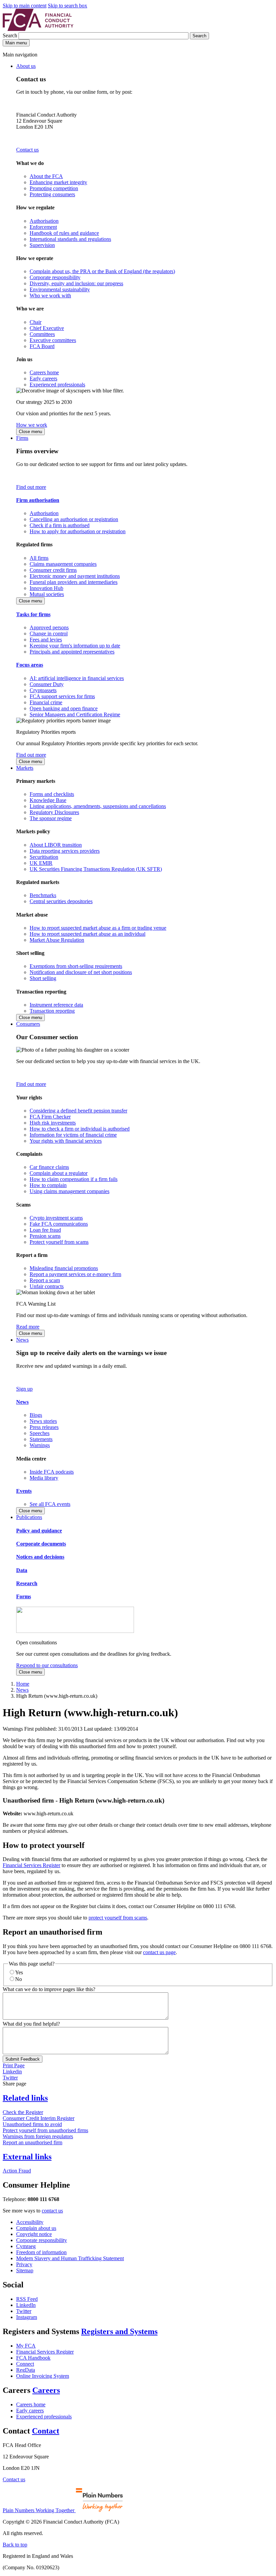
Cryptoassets (43, 690)
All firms (39, 558)
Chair (36, 322)
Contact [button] (46, 2431)
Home (23, 1684)
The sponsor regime (51, 818)
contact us (52, 2211)
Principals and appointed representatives (72, 652)
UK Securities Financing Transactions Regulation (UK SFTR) (96, 869)
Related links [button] (25, 2098)
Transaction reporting (52, 1011)
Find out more (31, 487)
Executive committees (53, 340)
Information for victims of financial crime (73, 1135)
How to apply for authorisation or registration (78, 531)
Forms (24, 1596)
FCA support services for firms (62, 696)
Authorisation (44, 221)
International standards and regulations (70, 239)
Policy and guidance (39, 1531)
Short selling (43, 978)
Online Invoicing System (43, 2376)
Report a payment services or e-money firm (75, 1274)
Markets (25, 768)
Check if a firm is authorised (60, 525)
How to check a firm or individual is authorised (80, 1129)
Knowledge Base (48, 800)
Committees (42, 334)
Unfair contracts (47, 1286)
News (22, 1340)
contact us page (159, 1952)
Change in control (49, 634)
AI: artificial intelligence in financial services (77, 678)
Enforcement (43, 227)
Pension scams (45, 1236)
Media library (44, 1478)
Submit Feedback (23, 2059)
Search (11, 35)
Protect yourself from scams (59, 1242)
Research (27, 1583)
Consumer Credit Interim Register (39, 2118)
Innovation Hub (46, 588)
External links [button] (27, 2157)
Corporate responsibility (55, 277)
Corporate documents (41, 1544)
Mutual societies (47, 594)
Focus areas (30, 665)
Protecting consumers (52, 194)
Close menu (30, 432)
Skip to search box (67, 6)
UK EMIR (41, 863)
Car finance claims (49, 1167)
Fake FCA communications (59, 1224)
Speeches (40, 1433)
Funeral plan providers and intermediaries (74, 582)
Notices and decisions (40, 1557)
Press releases (44, 1427)
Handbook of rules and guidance (64, 233)
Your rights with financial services (66, 1141)
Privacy (24, 2264)
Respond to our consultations (47, 1665)
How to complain (48, 1185)
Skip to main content (25, 6)
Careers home (44, 372)
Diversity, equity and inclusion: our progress (76, 283)
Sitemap (25, 2270)
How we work (32, 425)
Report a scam (45, 1280)
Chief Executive (47, 328)
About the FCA (46, 176)
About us (26, 66)
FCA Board (42, 346)
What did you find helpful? (31, 2024)
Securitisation (44, 857)
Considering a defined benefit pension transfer (78, 1111)
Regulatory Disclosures (54, 812)
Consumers (28, 1024)
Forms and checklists (52, 794)
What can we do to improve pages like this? (49, 1989)
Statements (41, 1439)
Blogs (36, 1415)
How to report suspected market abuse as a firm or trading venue (98, 928)
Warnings (40, 1445)
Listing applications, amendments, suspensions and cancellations (98, 806)
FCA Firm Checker (50, 1117)
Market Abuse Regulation (57, 940)
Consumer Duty (47, 684)
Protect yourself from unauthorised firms (45, 2130)
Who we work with (50, 295)
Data (22, 1570)
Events (24, 1491)
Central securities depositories (61, 901)
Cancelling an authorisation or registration (74, 519)
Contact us (27, 150)
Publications (29, 1517)
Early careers (43, 378)
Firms (22, 438)
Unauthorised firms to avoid (32, 2124)
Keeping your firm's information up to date (75, 646)
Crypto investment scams (56, 1218)
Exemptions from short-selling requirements (76, 966)
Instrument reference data (56, 1005)
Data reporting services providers (65, 851)
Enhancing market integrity (58, 182)
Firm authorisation (38, 500)
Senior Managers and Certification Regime (75, 714)
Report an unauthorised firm (32, 2142)
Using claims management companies (70, 1191)
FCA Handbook (33, 2358)
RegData (26, 2370)
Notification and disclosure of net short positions (81, 972)
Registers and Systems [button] (119, 2331)
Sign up (24, 1389)
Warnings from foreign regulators (38, 2136)
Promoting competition (54, 188)
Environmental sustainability (60, 289)
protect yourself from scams (118, 1918)
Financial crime (46, 702)
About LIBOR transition (56, 845)
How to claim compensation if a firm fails (74, 1179)
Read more (28, 1327)
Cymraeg (26, 2246)
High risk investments (53, 1123)
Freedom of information (41, 2252)
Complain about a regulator (59, 1173)
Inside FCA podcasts (52, 1472)
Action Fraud (17, 2171)
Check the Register (23, 2112)
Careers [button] (46, 2390)
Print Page (14, 2065)
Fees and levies (46, 640)
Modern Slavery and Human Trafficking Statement (70, 2258)
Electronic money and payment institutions (75, 576)
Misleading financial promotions (64, 1268)
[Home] (38, 29)
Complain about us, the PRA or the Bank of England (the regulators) (102, 271)
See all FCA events (50, 1504)
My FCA (26, 2346)
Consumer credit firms (53, 570)
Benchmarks (43, 895)
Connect (25, 2364)
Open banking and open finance (64, 708)
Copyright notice (34, 2234)
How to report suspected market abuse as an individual (88, 934)
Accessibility (30, 2222)
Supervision (42, 245)
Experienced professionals (57, 385)
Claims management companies (63, 564)
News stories (43, 1421)
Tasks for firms (33, 614)
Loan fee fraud (45, 1230)
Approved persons (49, 627)
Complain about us (36, 2228)
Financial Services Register (31, 1865)
